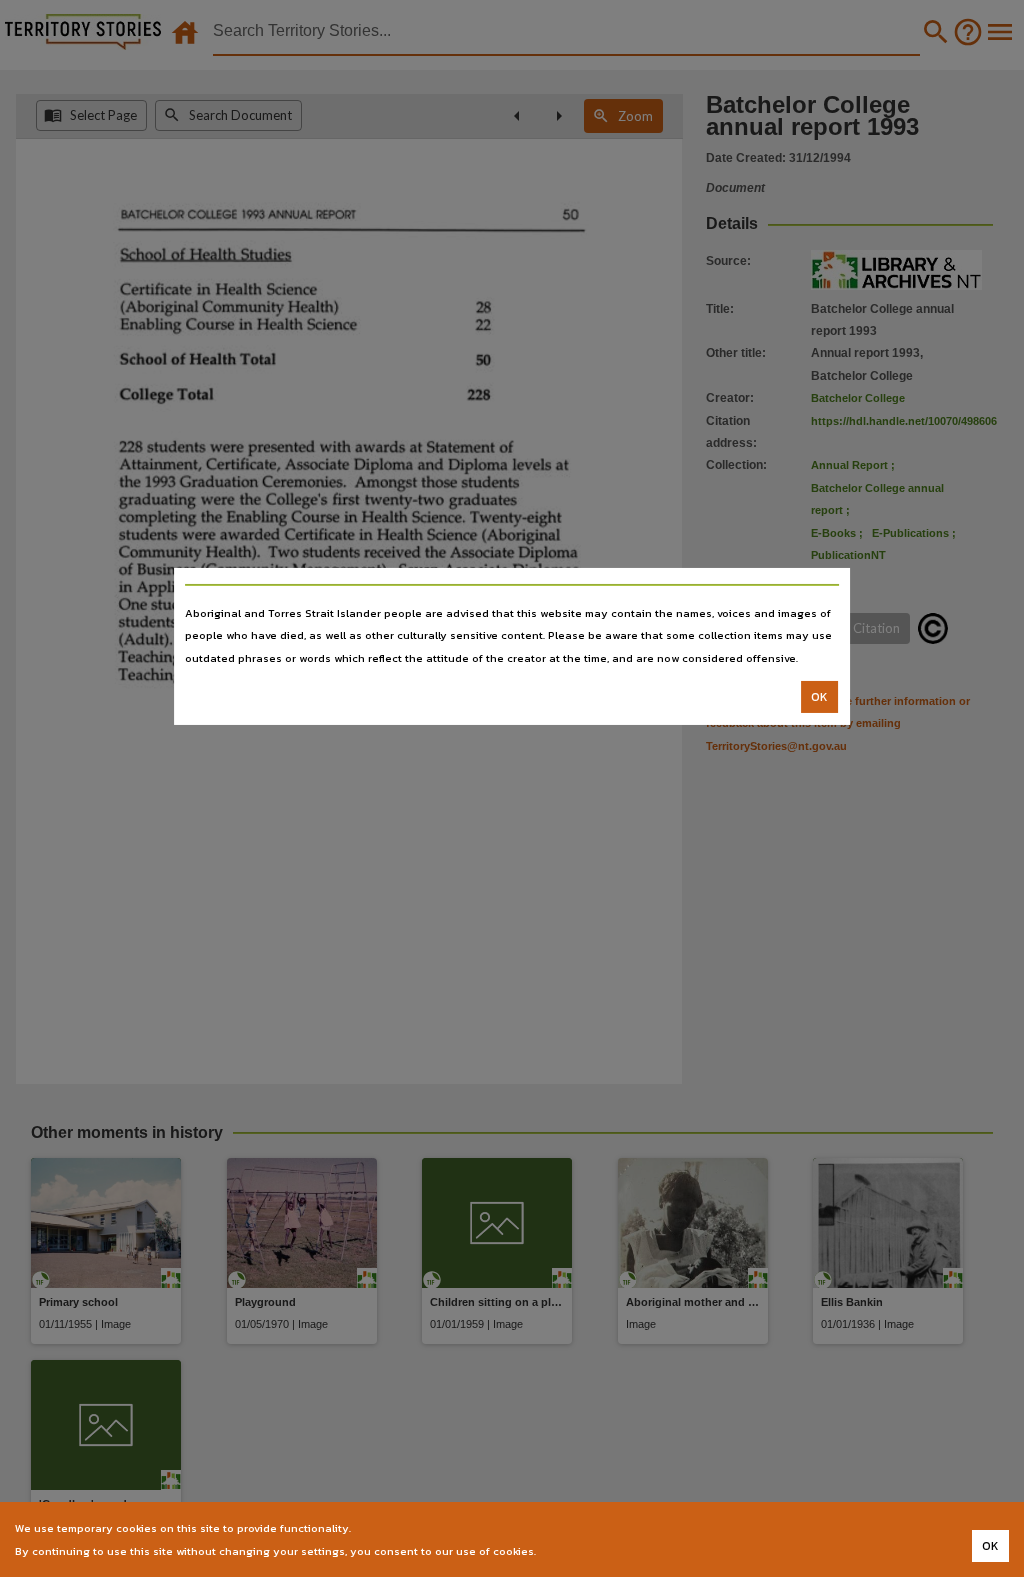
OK (819, 697)
